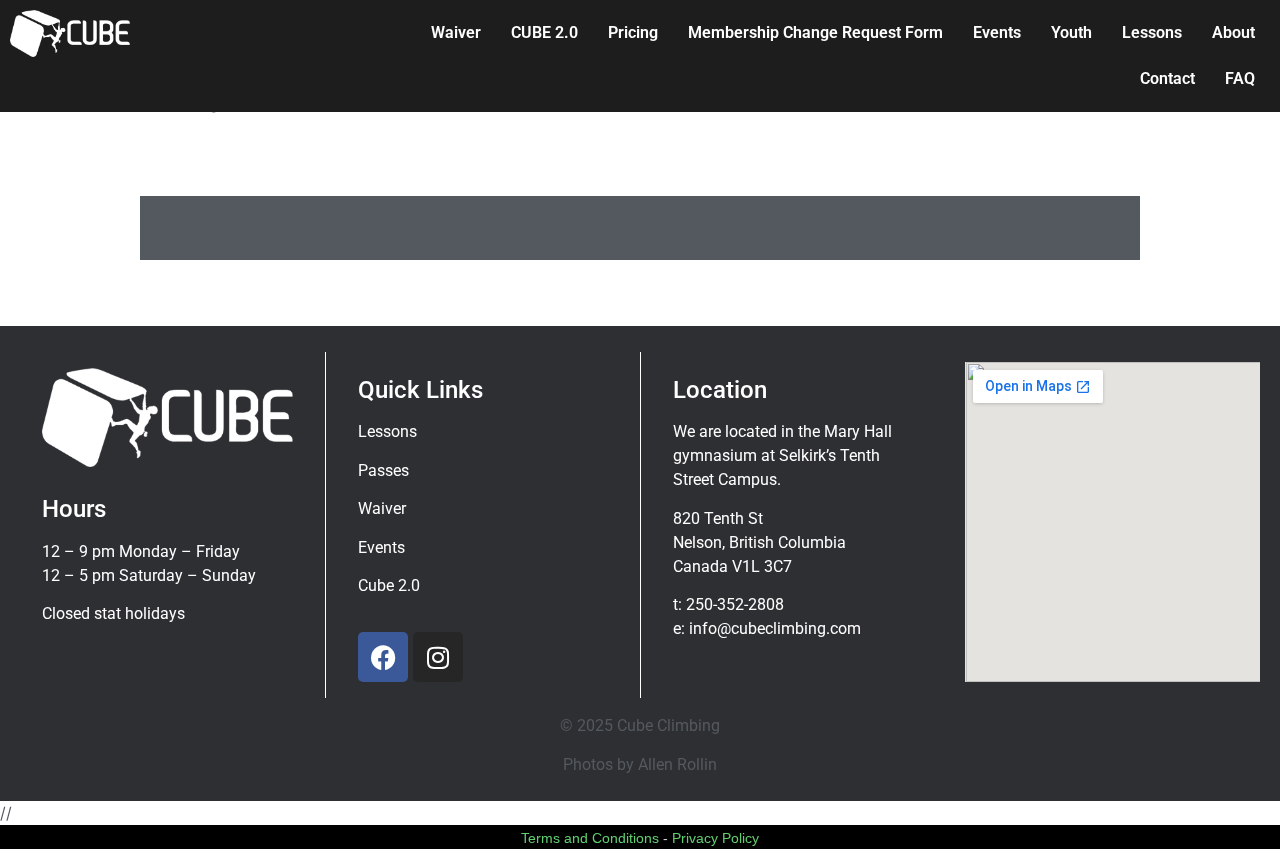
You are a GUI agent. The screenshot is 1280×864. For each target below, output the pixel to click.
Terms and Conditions (590, 838)
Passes (383, 470)
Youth (1071, 32)
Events (997, 32)
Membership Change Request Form (815, 32)
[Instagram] (438, 657)
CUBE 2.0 (544, 32)
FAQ (1240, 78)
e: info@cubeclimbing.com (767, 628)
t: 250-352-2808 (728, 604)
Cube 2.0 (389, 585)
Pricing (633, 32)
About (1233, 32)
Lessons (1152, 32)
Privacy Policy (715, 838)
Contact (1167, 78)
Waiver (456, 32)
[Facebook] (383, 657)
